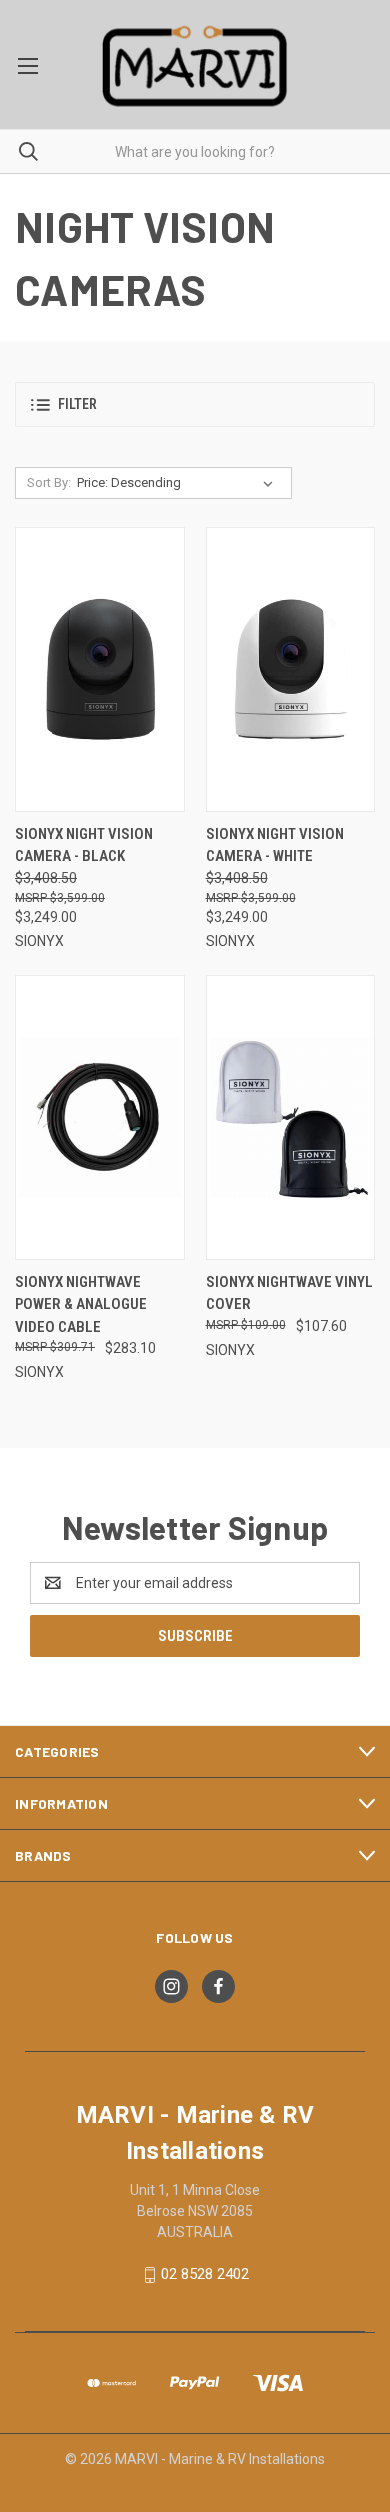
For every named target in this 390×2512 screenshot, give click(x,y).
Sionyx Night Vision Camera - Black (84, 845)
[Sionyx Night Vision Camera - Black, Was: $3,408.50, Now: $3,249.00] (100, 669)
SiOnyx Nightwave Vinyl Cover (289, 1293)
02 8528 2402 (205, 2274)
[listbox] (179, 483)
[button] (195, 404)
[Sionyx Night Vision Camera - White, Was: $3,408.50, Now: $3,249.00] (291, 669)
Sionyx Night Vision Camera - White (275, 845)
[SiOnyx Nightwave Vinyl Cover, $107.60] (291, 1117)
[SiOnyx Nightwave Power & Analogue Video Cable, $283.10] (100, 1117)
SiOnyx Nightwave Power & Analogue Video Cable (81, 1304)
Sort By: (49, 482)
